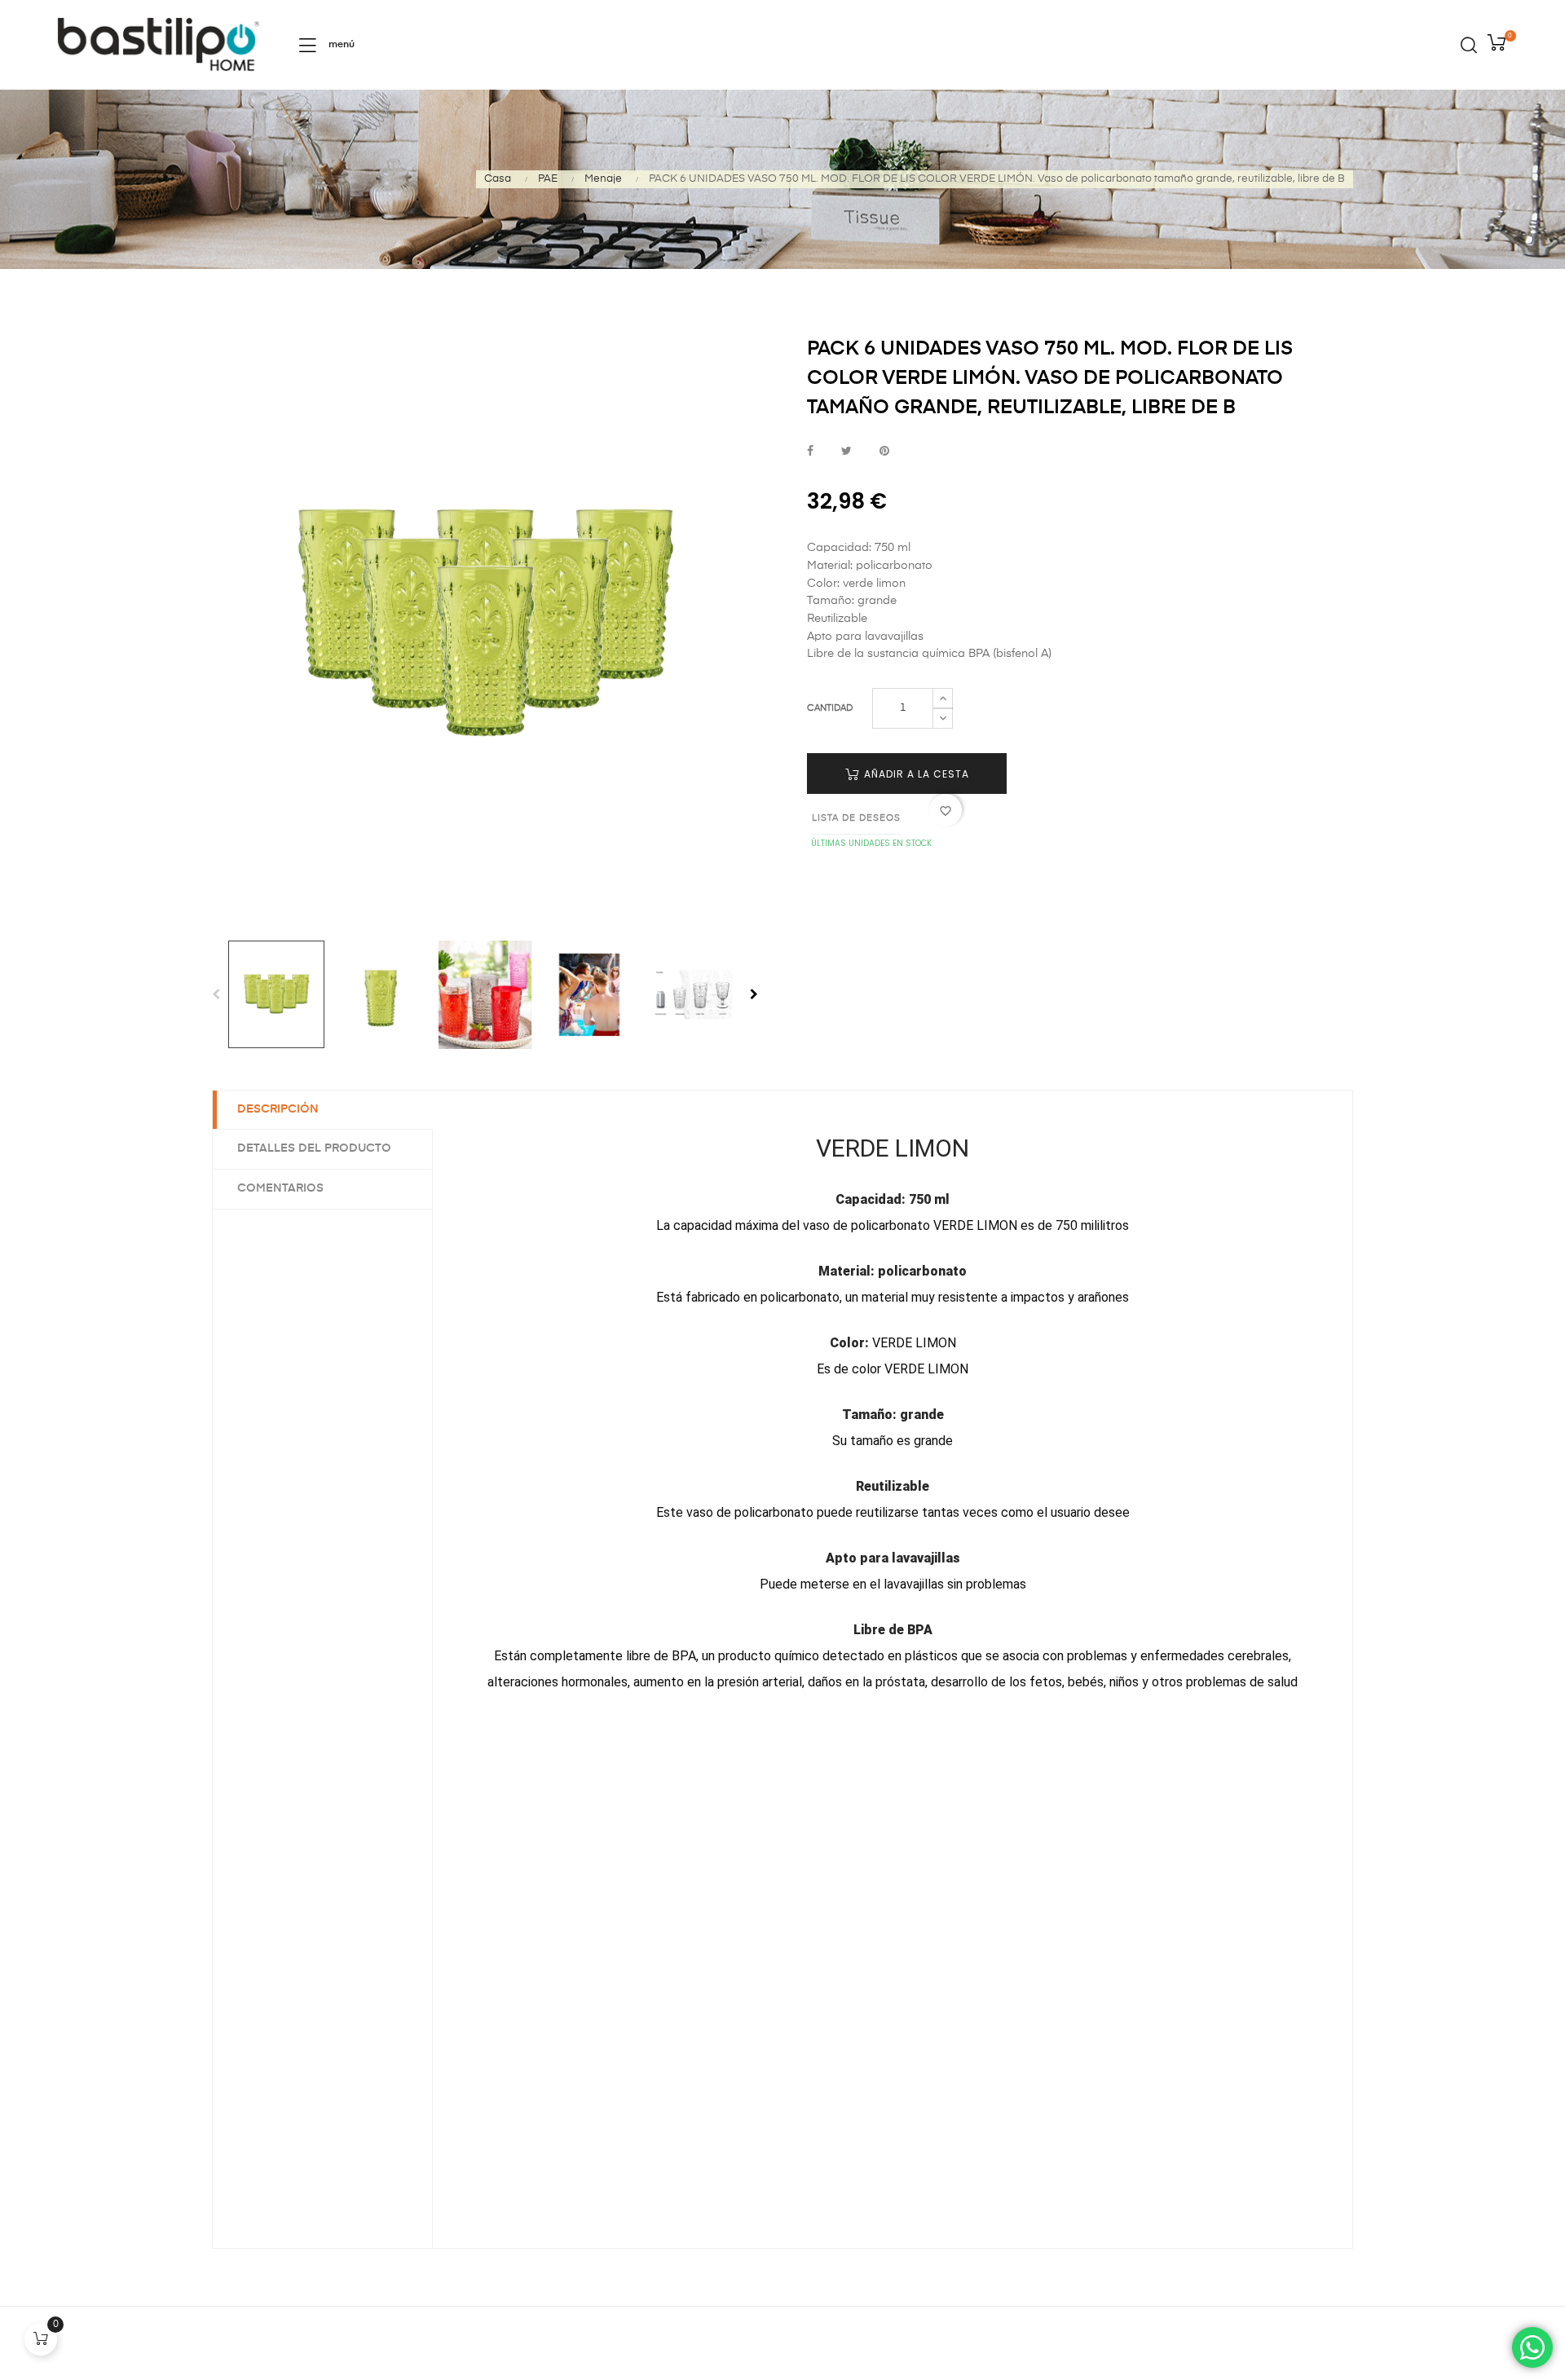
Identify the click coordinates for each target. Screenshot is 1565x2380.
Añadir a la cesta (915, 774)
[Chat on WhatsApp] (1532, 2347)
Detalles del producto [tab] (314, 1148)
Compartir (810, 452)
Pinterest (884, 452)
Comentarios (280, 1188)
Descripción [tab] (278, 1109)
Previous (216, 994)
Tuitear (846, 452)
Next (754, 994)
